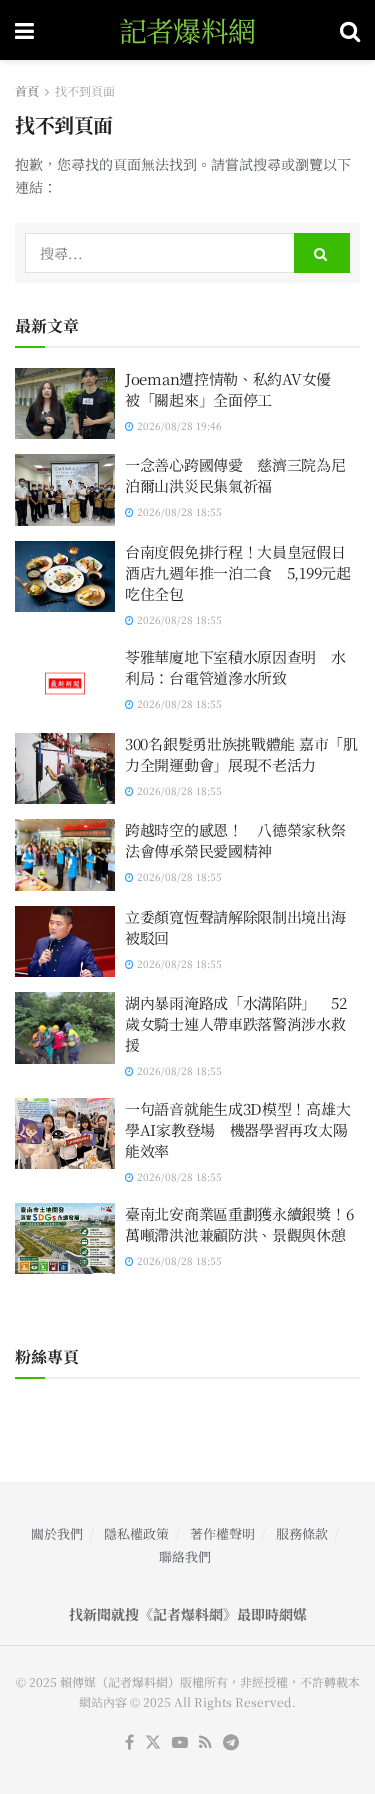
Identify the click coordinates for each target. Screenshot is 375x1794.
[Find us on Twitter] (153, 1742)
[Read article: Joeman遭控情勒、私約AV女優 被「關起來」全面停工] (65, 404)
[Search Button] (350, 30)
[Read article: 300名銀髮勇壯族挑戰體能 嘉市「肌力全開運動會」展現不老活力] (65, 769)
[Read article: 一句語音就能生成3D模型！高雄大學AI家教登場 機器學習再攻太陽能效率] (65, 1134)
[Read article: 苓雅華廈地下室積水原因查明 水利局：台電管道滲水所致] (65, 682)
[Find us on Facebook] (129, 1742)
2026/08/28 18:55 (178, 511)
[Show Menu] (24, 30)
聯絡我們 (185, 1556)
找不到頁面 (85, 90)
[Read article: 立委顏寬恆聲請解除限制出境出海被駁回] (65, 942)
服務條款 (302, 1533)
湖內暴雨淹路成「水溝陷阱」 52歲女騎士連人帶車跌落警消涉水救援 (235, 1023)
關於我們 (57, 1533)
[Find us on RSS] (205, 1742)
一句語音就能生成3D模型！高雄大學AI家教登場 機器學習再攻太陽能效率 (237, 1129)
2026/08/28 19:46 (178, 425)
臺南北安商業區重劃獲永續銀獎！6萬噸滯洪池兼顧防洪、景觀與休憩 (239, 1224)
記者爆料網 (187, 30)
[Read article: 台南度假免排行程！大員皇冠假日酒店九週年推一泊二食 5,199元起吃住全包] (65, 577)
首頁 (27, 90)
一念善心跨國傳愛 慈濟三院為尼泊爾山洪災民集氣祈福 (235, 475)
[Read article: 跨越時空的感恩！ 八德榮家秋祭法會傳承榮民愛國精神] (65, 855)
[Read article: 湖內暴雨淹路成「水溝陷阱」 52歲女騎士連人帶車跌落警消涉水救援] (65, 1028)
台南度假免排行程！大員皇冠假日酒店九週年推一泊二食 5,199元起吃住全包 (238, 572)
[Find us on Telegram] (231, 1742)
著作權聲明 (222, 1533)
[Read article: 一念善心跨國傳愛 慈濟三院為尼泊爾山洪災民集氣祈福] (65, 490)
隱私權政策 (136, 1533)
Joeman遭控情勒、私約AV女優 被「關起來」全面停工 (235, 389)
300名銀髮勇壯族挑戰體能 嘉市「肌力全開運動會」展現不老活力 (241, 754)
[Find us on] (180, 1742)
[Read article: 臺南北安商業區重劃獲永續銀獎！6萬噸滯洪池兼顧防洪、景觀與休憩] (65, 1239)
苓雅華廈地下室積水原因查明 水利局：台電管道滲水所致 (235, 667)
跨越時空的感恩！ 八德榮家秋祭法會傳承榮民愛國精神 (235, 840)
